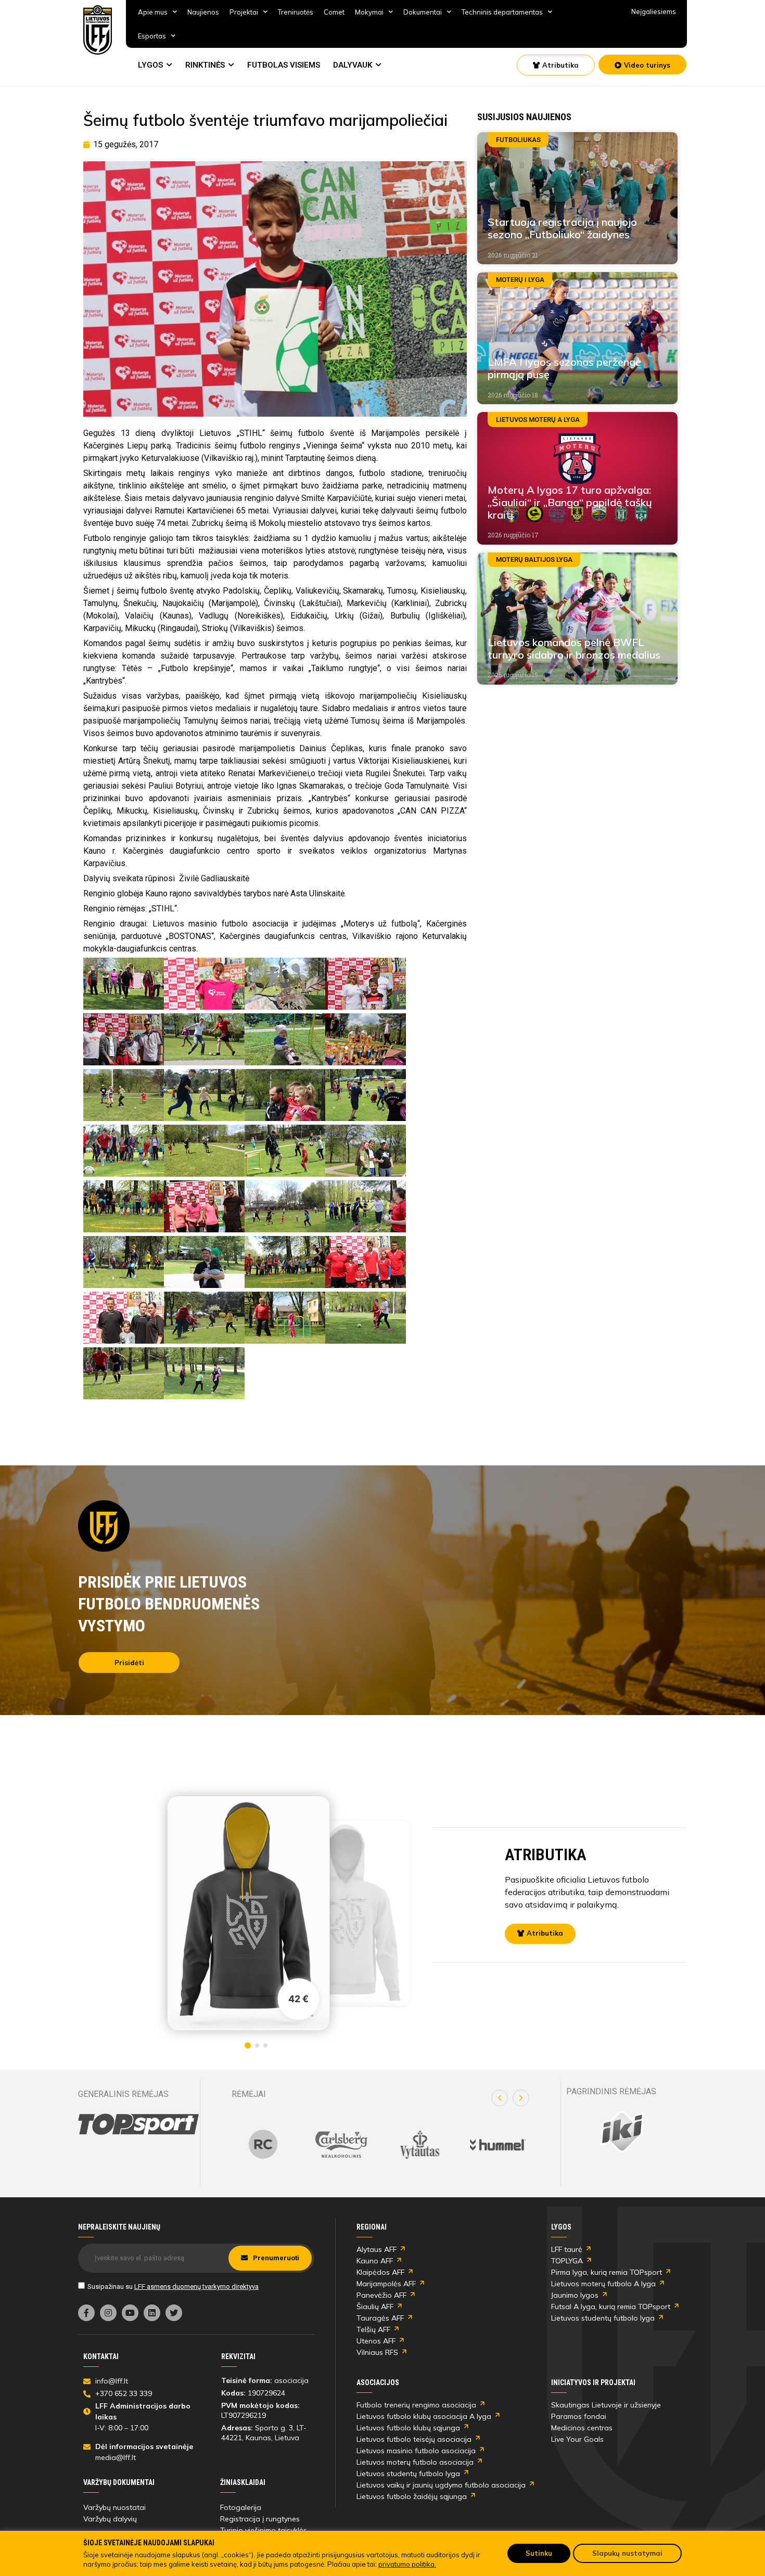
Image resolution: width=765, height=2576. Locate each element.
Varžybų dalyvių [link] (110, 2519)
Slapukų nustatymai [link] (627, 2553)
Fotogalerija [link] (241, 2507)
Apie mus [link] (153, 12)
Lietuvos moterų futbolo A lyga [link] (603, 2284)
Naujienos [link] (203, 12)
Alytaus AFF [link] (377, 2249)
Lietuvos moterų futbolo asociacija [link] (415, 2462)
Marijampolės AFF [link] (386, 2284)
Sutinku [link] (539, 2553)
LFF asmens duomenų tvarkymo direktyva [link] (196, 2287)
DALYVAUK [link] (353, 65)
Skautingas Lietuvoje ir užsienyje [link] (606, 2405)
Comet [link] (334, 12)
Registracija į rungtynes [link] (260, 2519)
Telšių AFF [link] (373, 2329)
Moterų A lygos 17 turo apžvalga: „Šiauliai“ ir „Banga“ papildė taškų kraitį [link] (570, 502)
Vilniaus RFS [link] (377, 2352)
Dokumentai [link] (423, 12)
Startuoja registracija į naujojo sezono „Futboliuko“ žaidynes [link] (562, 228)
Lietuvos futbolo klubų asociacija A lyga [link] (424, 2416)
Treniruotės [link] (296, 12)
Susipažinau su (173, 2287)
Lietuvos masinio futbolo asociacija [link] (416, 2451)
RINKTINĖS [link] (205, 65)
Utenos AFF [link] (376, 2341)
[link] (98, 30)
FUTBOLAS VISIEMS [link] (284, 65)
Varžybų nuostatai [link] (114, 2507)
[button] (500, 2098)
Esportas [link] (152, 36)
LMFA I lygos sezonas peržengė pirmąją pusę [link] (564, 368)
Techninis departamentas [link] (502, 12)
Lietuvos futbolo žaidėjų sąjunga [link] (412, 2496)
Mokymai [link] (369, 12)
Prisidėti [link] (129, 1663)
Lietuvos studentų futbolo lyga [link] (603, 2318)
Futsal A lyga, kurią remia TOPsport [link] (611, 2307)
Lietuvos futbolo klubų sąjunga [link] (408, 2428)
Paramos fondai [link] (579, 2416)
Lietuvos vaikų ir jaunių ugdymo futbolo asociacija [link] (441, 2485)
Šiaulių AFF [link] (375, 2307)
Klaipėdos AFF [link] (380, 2272)
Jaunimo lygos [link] (575, 2295)
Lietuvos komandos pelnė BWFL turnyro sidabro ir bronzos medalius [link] (574, 648)
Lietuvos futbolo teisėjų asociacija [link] (414, 2439)
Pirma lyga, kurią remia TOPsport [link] (607, 2272)
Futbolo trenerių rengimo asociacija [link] (416, 2405)
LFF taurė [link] (567, 2249)
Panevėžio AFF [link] (381, 2295)
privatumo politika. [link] (407, 2564)
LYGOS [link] (150, 65)
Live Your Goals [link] (577, 2439)
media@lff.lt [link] (116, 2457)
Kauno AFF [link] (375, 2261)
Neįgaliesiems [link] (654, 11)
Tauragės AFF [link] (380, 2318)
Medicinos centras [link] (582, 2428)
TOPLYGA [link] (567, 2261)
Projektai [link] (244, 12)
